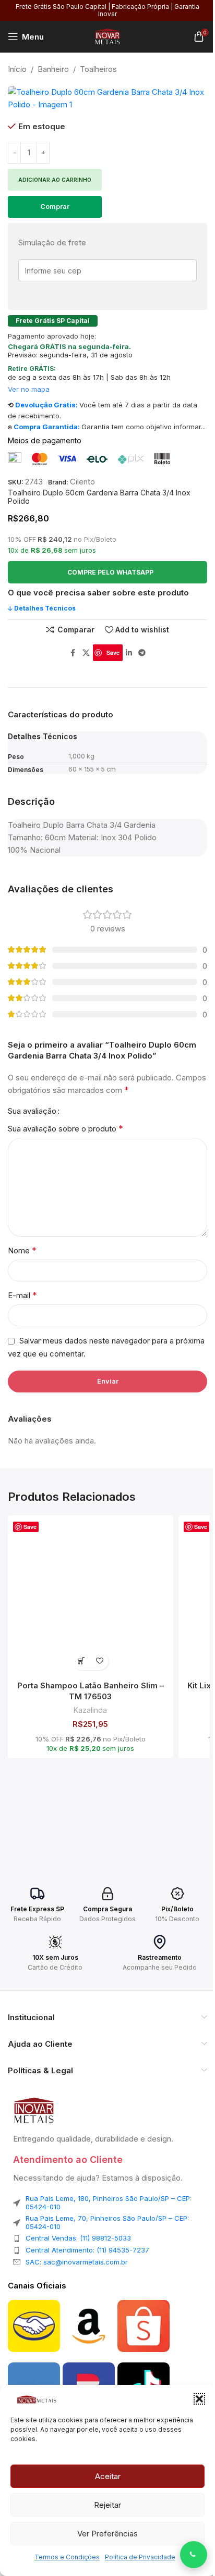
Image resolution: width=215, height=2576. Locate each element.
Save (113, 652)
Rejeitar (107, 2505)
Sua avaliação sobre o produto (65, 1128)
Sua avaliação (32, 1111)
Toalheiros (98, 69)
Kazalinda (90, 1710)
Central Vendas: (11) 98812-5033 (78, 2238)
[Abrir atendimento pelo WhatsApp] (194, 2555)
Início (17, 69)
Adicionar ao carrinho (55, 180)
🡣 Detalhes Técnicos (42, 608)
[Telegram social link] (142, 653)
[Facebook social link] (73, 653)
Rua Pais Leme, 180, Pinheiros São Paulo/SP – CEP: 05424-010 (109, 2202)
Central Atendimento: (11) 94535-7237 (87, 2250)
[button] (199, 2399)
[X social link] (86, 653)
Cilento (82, 482)
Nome (22, 1250)
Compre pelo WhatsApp (110, 572)
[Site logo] (107, 36)
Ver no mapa (29, 389)
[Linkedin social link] (129, 653)
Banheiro (53, 69)
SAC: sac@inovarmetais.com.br (77, 2262)
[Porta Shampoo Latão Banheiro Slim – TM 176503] (91, 1598)
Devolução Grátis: (46, 405)
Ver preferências (107, 2534)
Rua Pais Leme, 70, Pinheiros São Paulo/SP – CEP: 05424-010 (107, 2222)
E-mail (22, 1295)
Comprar (55, 206)
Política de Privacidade (140, 2557)
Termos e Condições (67, 2557)
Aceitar (108, 2476)
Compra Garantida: (47, 427)
